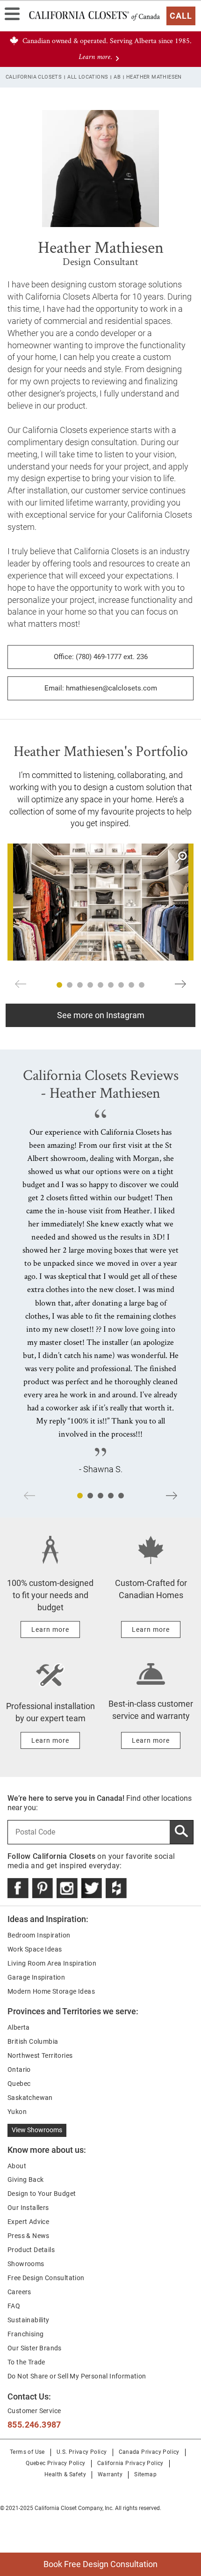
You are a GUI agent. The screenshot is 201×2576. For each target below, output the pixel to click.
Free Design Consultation (46, 2278)
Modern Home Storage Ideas (51, 1991)
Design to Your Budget (42, 2194)
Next (180, 984)
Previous (21, 984)
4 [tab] (90, 985)
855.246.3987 (34, 2425)
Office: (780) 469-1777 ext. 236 (101, 657)
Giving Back (25, 2180)
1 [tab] (59, 985)
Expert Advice (28, 2222)
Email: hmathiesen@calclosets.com (101, 688)
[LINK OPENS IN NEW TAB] (18, 1888)
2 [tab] (70, 985)
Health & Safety (65, 2474)
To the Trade (26, 2362)
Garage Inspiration (36, 1977)
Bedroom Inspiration (39, 1935)
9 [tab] (142, 985)
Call (181, 16)
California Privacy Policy (130, 2463)
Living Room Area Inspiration (52, 1963)
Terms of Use (27, 2452)
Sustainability (29, 2320)
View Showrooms (37, 2130)
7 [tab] (121, 985)
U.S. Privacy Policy (82, 2452)
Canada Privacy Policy (149, 2452)
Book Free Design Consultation (79, 2561)
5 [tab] (100, 985)
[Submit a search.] (181, 1832)
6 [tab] (111, 985)
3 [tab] (80, 985)
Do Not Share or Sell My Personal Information (77, 2376)
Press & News (29, 2236)
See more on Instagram (101, 1015)
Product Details (31, 2250)
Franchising (25, 2334)
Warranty (110, 2474)
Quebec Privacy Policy (55, 2463)
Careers (19, 2292)
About (17, 2166)
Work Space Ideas (35, 1949)
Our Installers (28, 2208)
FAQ (14, 2306)
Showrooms (26, 2264)
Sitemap (145, 2474)
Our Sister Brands (35, 2348)
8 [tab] (131, 985)
